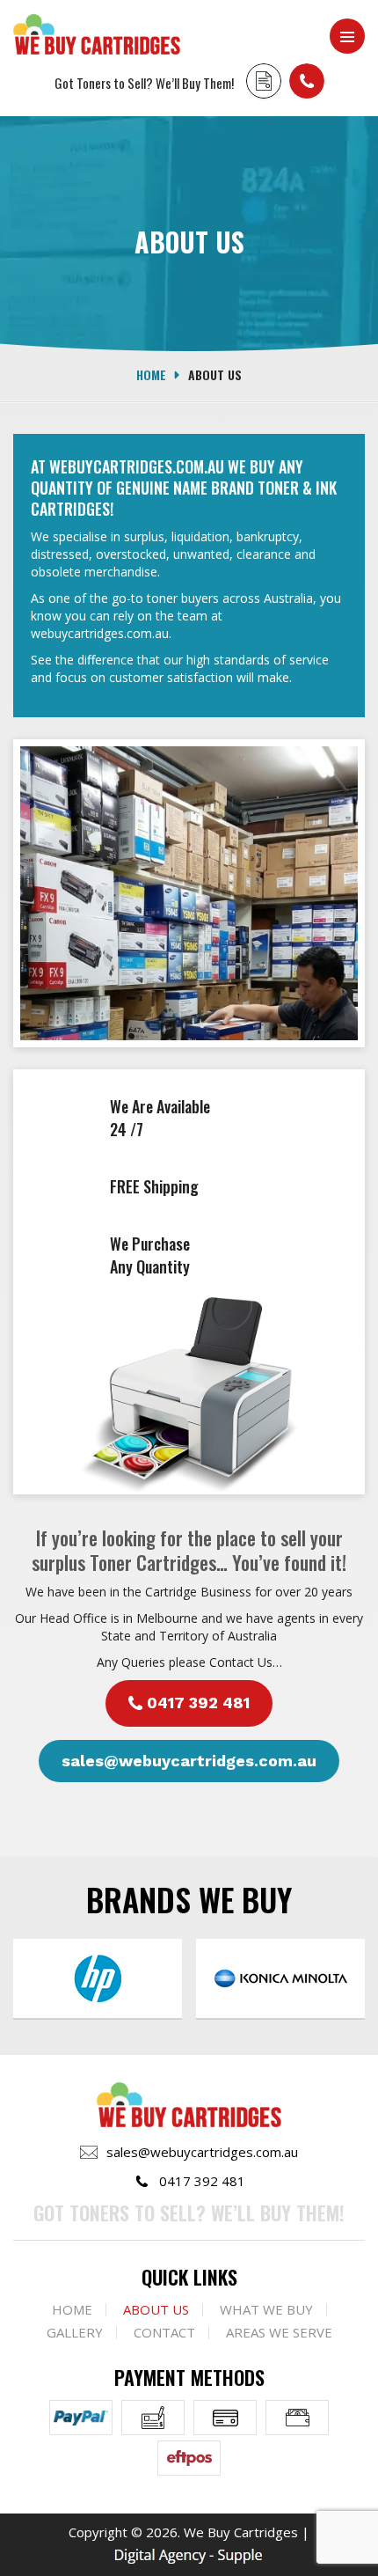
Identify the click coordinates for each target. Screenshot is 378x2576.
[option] (140, 1978)
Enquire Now (264, 81)
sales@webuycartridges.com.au (189, 1761)
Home (151, 374)
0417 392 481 (307, 81)
